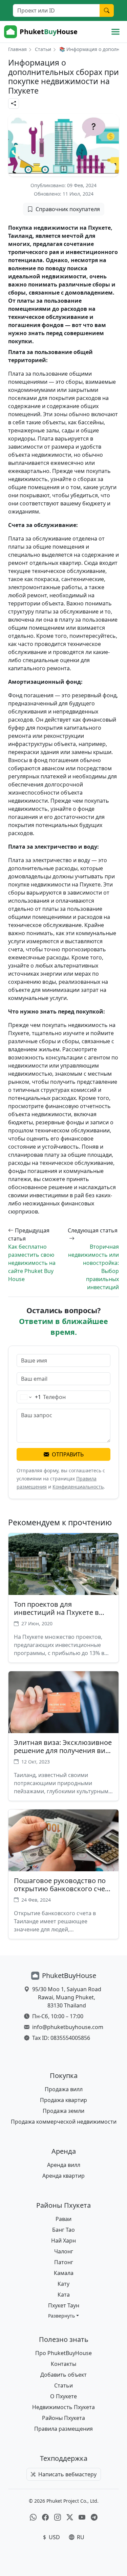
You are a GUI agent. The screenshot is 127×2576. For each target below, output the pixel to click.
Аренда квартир (63, 2176)
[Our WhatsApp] (33, 2518)
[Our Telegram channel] (94, 2518)
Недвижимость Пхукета (63, 2407)
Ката (64, 2295)
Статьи (43, 49)
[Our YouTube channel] (82, 2518)
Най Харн (63, 2241)
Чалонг (64, 2251)
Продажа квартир (63, 2100)
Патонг (64, 2262)
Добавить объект (63, 2375)
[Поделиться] (14, 104)
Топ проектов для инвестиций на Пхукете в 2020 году (56, 1612)
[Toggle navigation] (115, 32)
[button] (63, 2316)
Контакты (63, 2364)
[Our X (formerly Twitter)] (70, 2518)
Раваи (63, 2219)
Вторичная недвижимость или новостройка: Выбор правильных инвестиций (93, 1267)
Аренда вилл (64, 2165)
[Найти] (107, 10)
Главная (17, 49)
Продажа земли (63, 2111)
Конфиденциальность (78, 1487)
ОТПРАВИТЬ (68, 1454)
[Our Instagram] (58, 2518)
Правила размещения (63, 2429)
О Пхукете (63, 2396)
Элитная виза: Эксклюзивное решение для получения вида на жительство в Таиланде (63, 1750)
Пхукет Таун (64, 2305)
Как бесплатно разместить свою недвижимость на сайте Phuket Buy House (32, 1263)
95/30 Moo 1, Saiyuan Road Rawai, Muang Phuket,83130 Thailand (67, 1997)
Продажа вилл (64, 2089)
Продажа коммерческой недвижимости (64, 2122)
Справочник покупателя (68, 209)
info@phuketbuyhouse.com (68, 2027)
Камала (64, 2273)
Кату (63, 2284)
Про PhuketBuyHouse (63, 2353)
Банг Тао (63, 2230)
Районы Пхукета (63, 2418)
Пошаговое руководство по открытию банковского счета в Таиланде (63, 1889)
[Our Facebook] (45, 2518)
